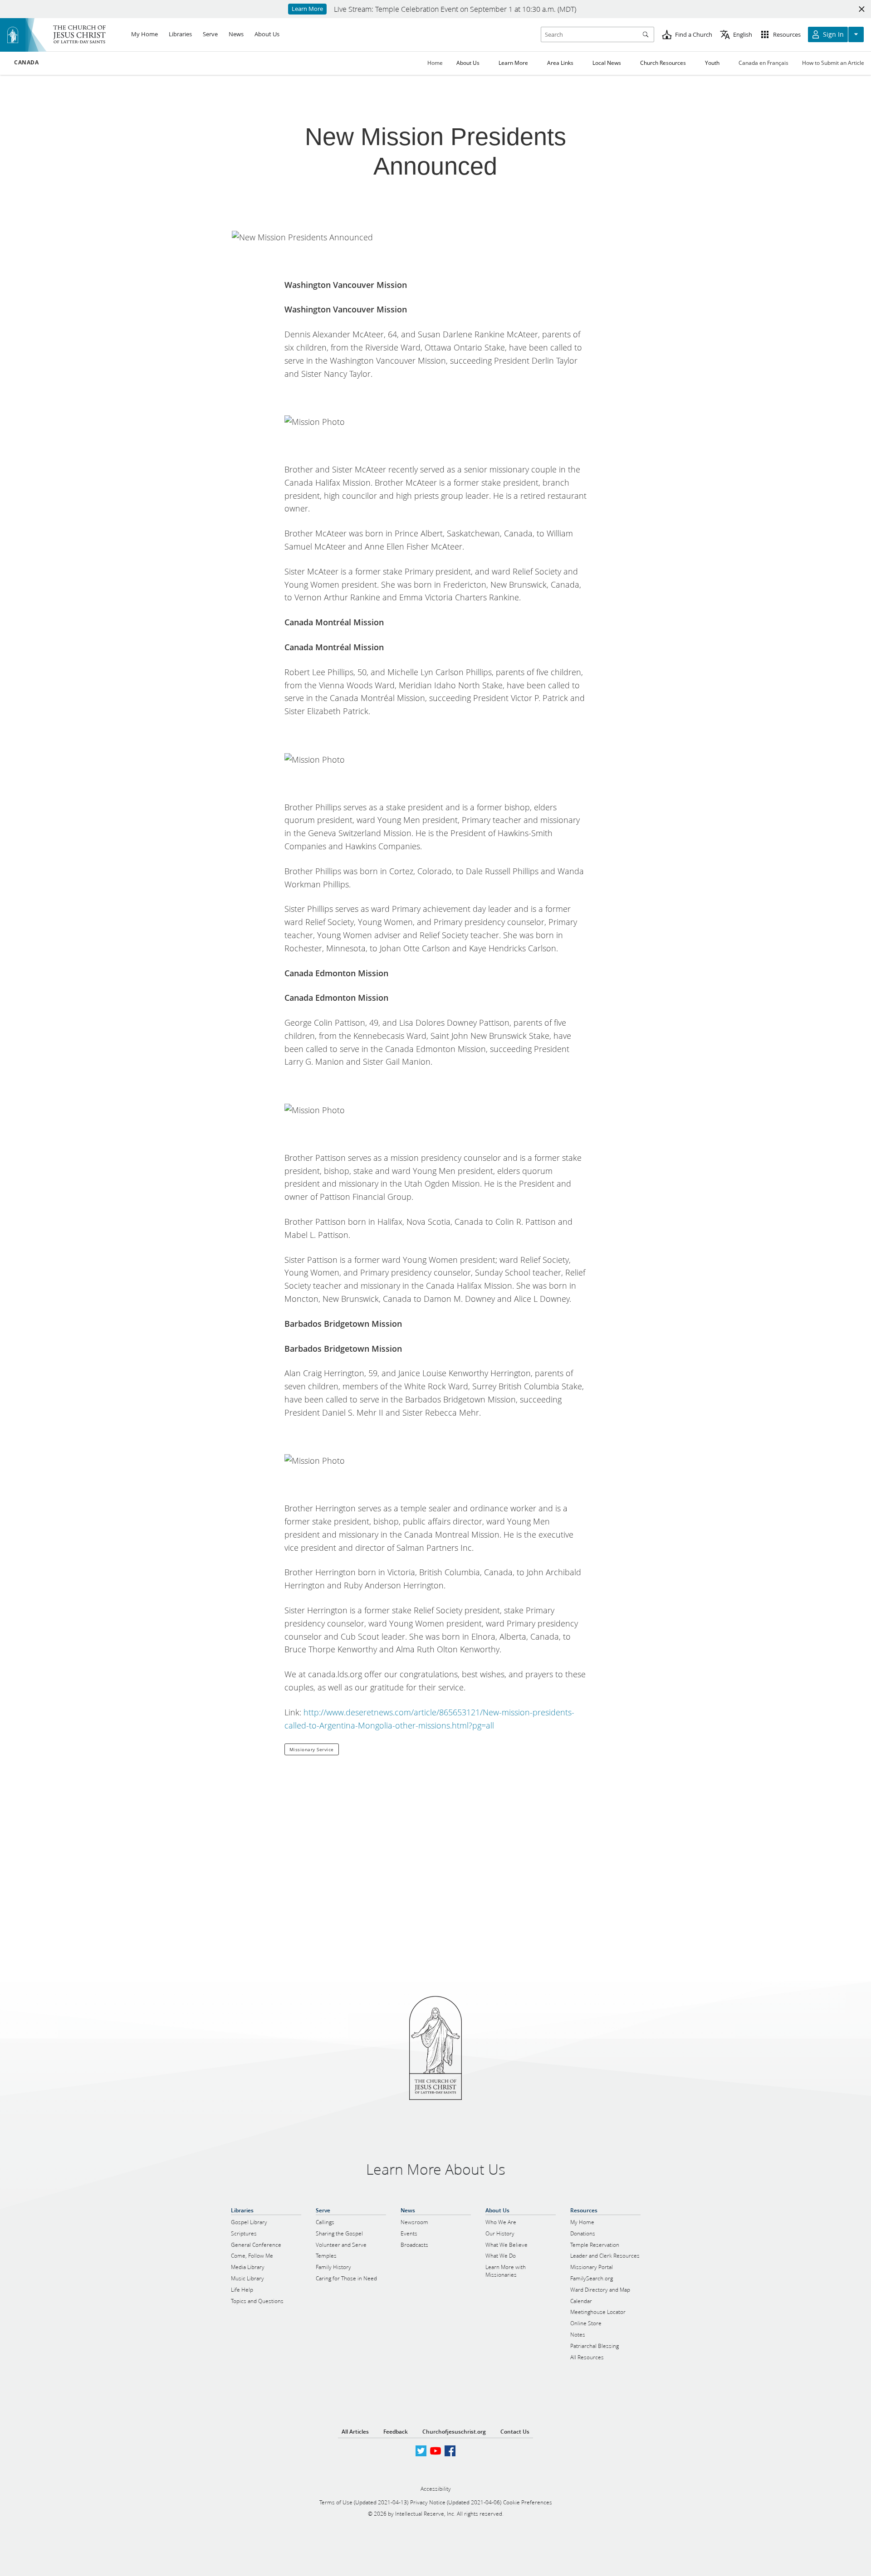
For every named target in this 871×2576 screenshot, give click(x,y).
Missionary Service (312, 1749)
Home (435, 63)
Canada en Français (763, 63)
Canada (27, 63)
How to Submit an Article (833, 63)
